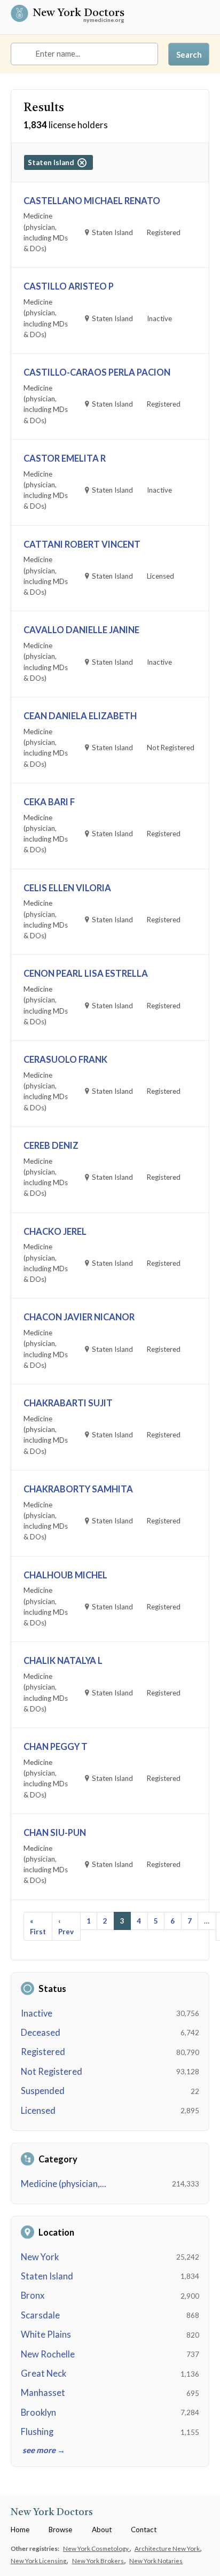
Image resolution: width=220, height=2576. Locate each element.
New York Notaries (156, 2561)
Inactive (37, 2013)
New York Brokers (99, 2561)
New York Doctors (78, 14)
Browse (60, 2530)
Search (189, 55)
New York (40, 2257)
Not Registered (52, 2072)
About (102, 2530)
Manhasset (43, 2393)
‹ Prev (66, 1926)
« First (38, 1926)
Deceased (41, 2033)
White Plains (46, 2334)
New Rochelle (48, 2354)
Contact (144, 2530)
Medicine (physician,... (64, 2184)
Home (20, 2530)
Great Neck (44, 2373)
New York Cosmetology (96, 2548)
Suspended (43, 2091)
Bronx (33, 2295)
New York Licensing (39, 2561)
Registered (43, 2052)
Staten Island (47, 2276)
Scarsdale (40, 2315)
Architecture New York (168, 2548)
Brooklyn (38, 2412)
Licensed (38, 2111)
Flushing (37, 2432)
